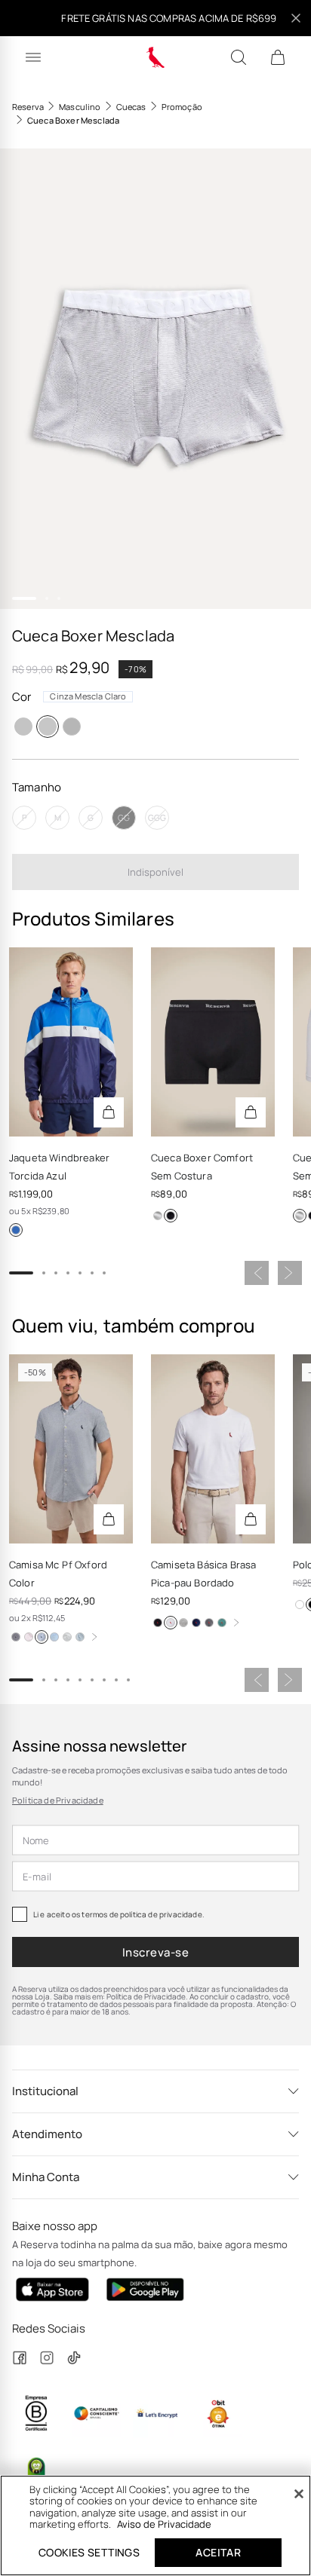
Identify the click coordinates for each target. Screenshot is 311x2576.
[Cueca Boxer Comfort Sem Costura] (213, 1042)
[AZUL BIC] (54, 1637)
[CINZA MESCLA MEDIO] (23, 727)
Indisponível (155, 872)
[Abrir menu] (33, 57)
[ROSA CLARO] (29, 1637)
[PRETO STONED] (209, 1623)
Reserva (28, 107)
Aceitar (218, 2552)
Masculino (80, 107)
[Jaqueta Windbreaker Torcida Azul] (71, 1042)
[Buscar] (239, 57)
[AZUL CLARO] (80, 1637)
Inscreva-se (155, 1952)
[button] (155, 379)
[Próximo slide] (290, 1273)
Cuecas (131, 107)
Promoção (182, 107)
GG (124, 817)
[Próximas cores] (94, 1637)
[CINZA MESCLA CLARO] (48, 727)
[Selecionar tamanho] (109, 1112)
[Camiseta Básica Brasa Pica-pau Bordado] (213, 1449)
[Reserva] (156, 57)
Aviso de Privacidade (164, 2524)
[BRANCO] (158, 1216)
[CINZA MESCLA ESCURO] (72, 727)
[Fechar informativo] (296, 18)
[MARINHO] (42, 1637)
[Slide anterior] (257, 1273)
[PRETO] (171, 1216)
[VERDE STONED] (222, 1623)
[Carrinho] (278, 57)
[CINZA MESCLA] (183, 1623)
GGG (157, 817)
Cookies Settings (89, 2552)
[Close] (299, 2494)
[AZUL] (16, 1230)
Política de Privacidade (58, 1800)
